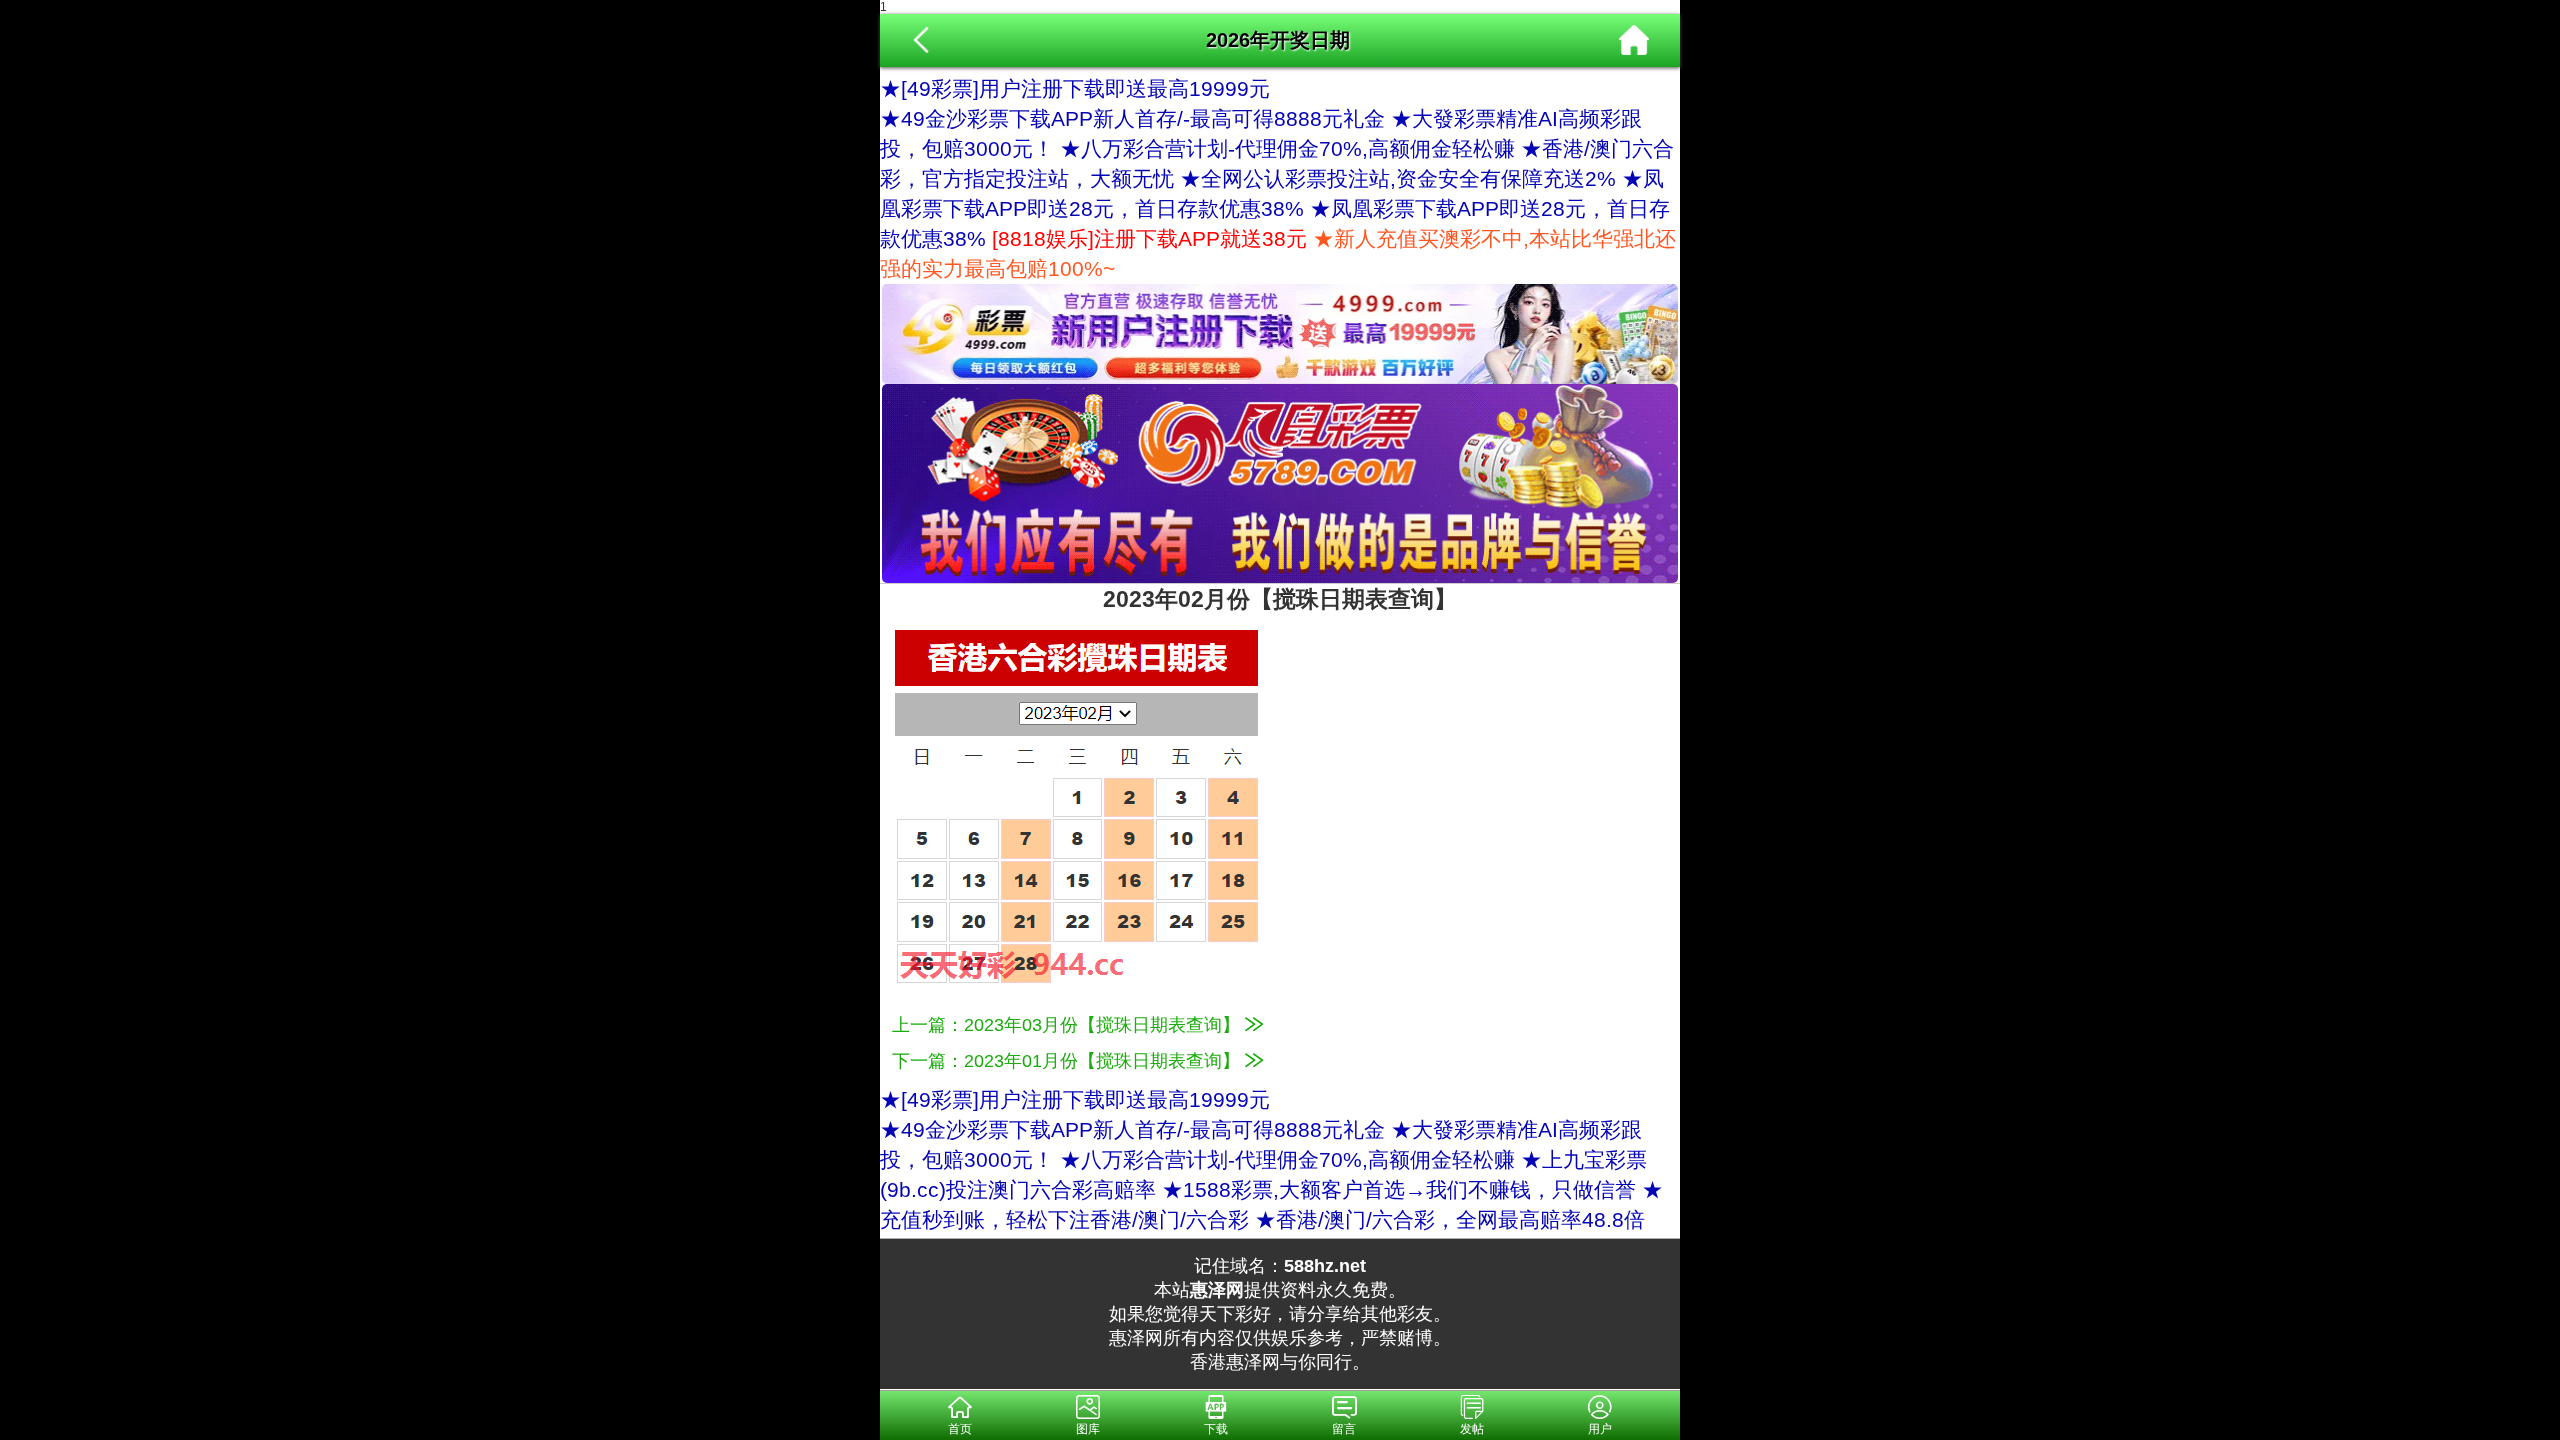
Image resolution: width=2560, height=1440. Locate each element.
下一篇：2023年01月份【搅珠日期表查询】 (1068, 1061)
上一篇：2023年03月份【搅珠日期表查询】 (1068, 1025)
